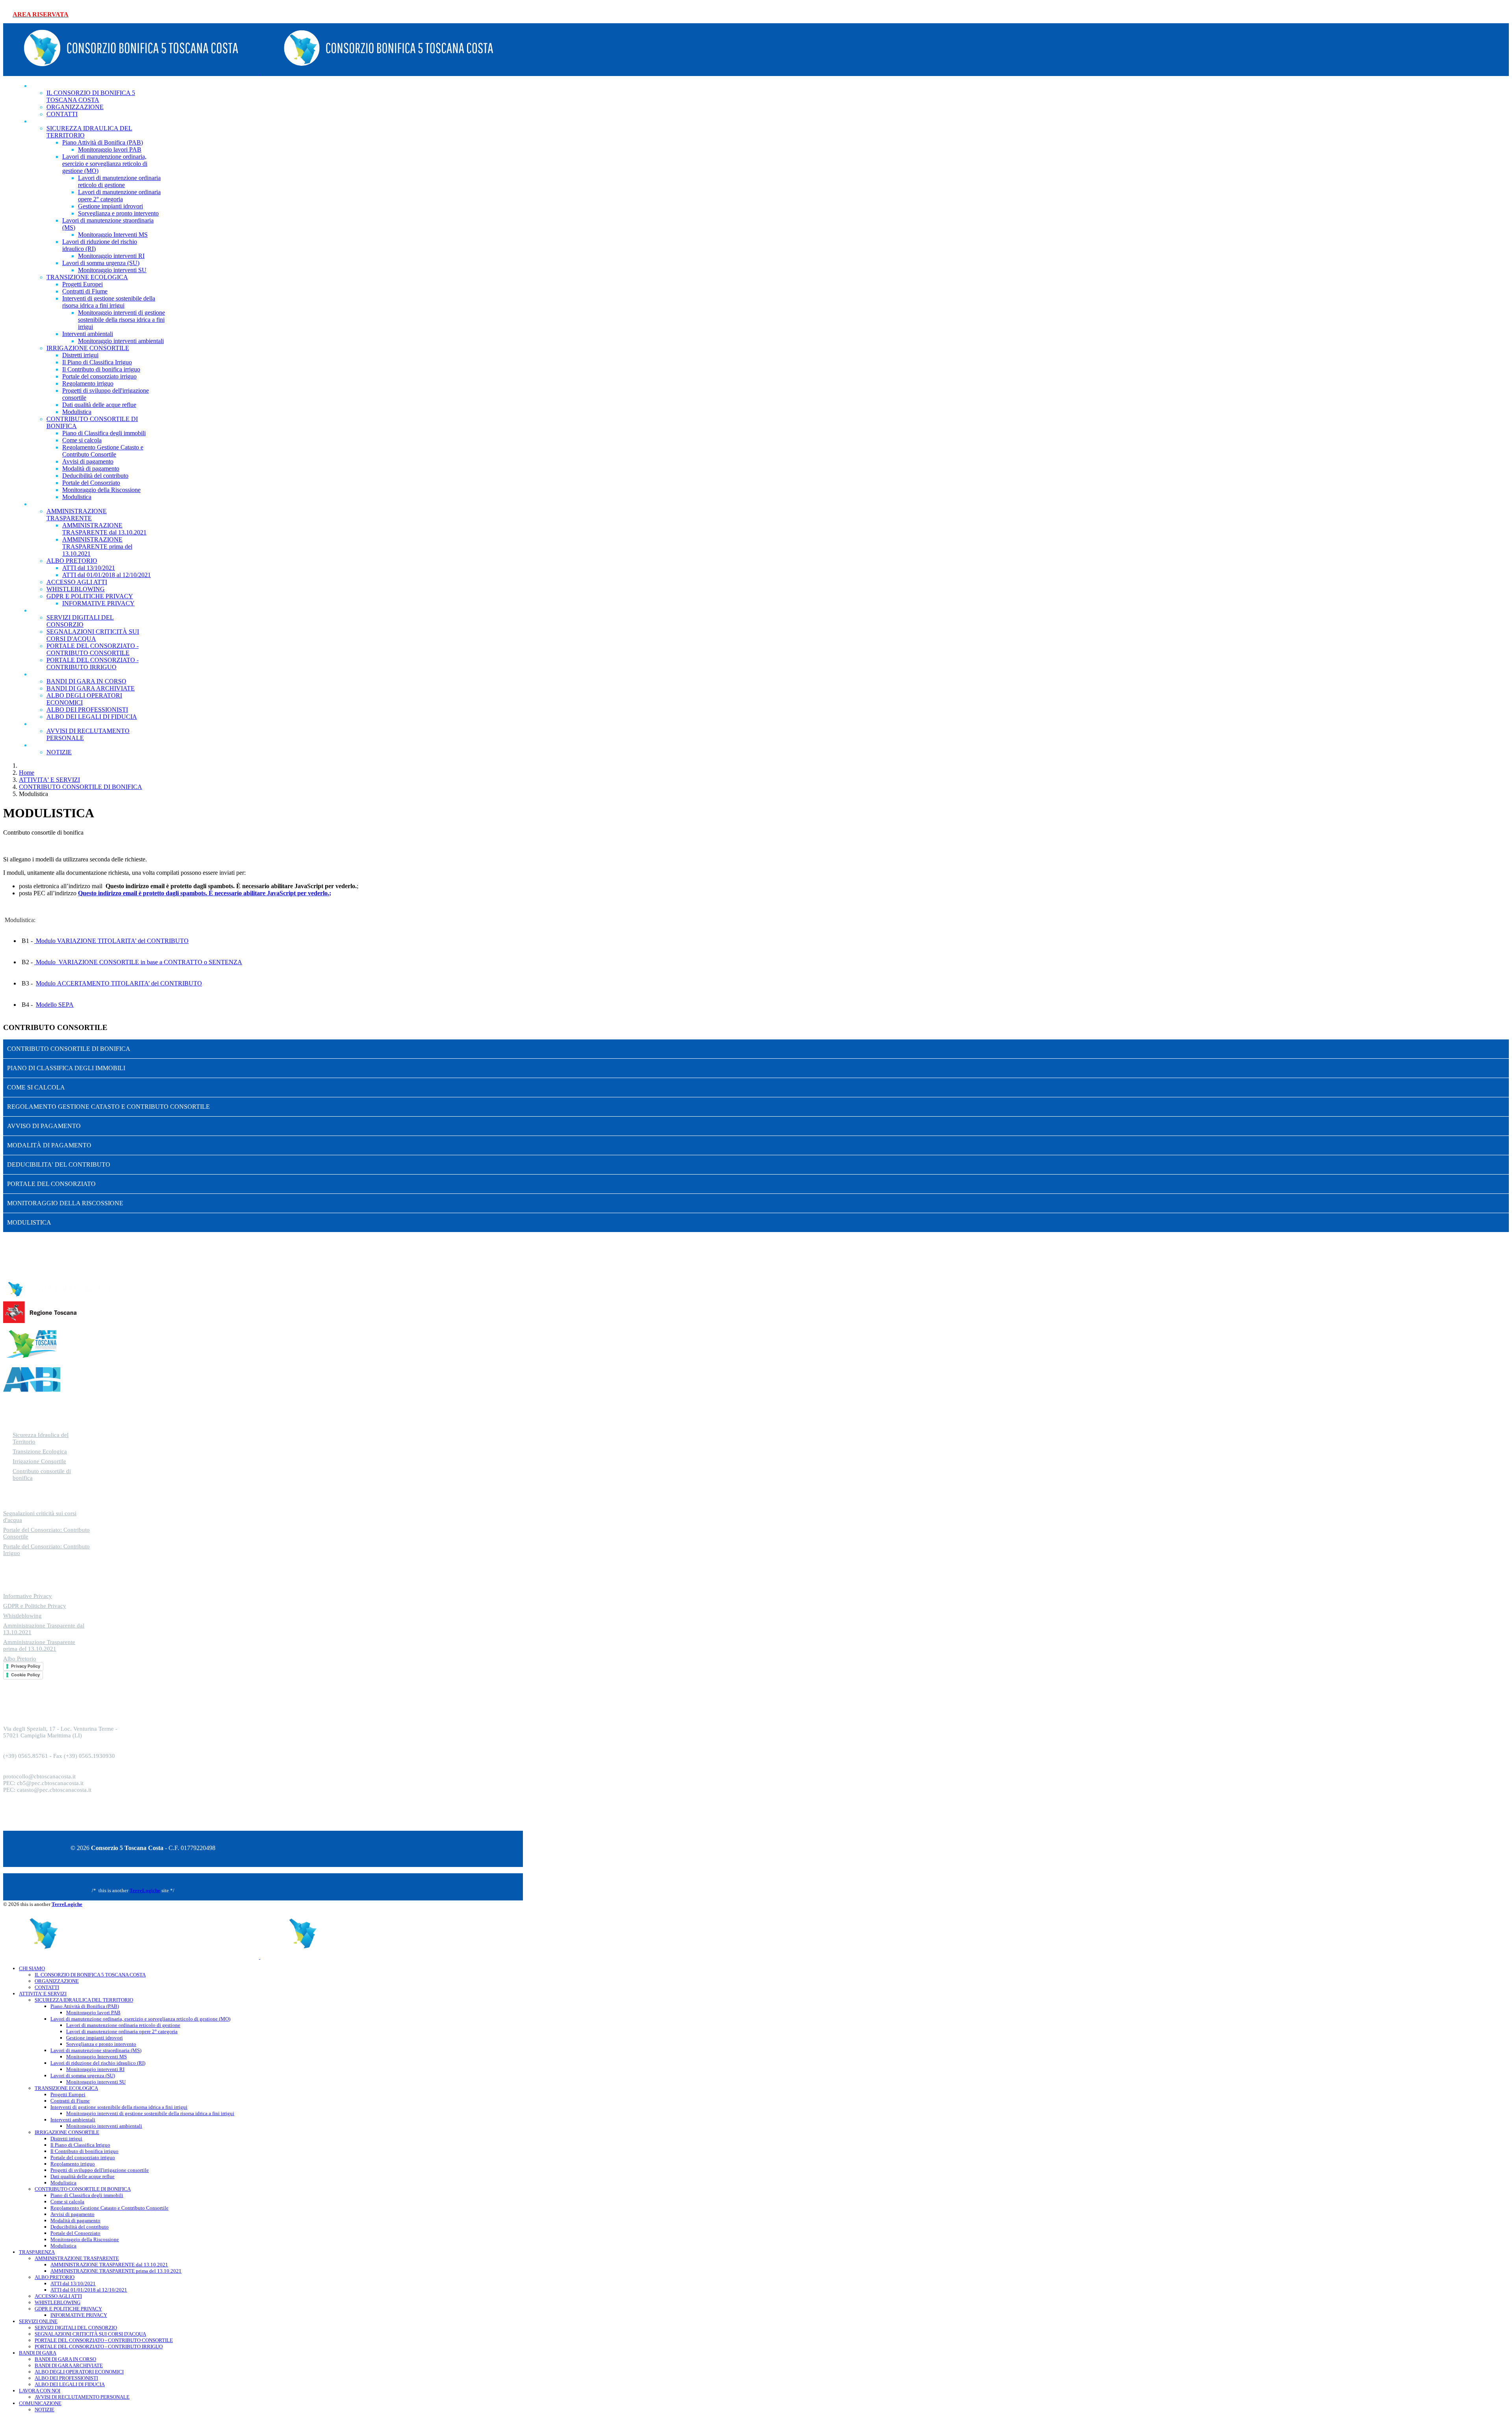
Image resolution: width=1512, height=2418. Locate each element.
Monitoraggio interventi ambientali (121, 341)
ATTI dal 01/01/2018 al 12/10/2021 (107, 575)
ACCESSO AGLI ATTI (77, 582)
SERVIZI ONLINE (63, 610)
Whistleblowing (22, 1616)
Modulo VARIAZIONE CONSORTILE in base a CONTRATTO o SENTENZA (138, 962)
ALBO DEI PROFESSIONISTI (66, 2378)
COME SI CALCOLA (36, 1087)
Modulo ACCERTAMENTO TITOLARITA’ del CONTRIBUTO (119, 983)
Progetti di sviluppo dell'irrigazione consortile (100, 2170)
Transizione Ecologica (40, 1451)
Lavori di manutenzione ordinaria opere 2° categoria (119, 196)
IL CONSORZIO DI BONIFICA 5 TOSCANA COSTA (91, 96)
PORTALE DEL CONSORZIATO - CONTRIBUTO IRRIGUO (99, 2347)
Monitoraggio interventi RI (111, 256)
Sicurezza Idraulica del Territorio (41, 1438)
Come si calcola (82, 440)
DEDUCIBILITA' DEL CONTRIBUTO (59, 1164)
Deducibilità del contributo (95, 476)
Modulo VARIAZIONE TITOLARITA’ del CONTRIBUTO (111, 941)
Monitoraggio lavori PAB (110, 149)
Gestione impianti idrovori (110, 206)
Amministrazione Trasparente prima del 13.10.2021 (39, 1645)
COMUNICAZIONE (66, 745)
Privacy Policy (26, 1666)
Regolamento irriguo (88, 383)
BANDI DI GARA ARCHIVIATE (91, 688)
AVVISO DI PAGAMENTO (44, 1126)
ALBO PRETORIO (72, 561)
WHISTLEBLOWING (76, 589)
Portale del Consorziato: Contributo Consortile (46, 1533)
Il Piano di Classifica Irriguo (97, 362)
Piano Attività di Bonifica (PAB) (103, 142)
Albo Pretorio (20, 1659)
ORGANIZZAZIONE (57, 1981)
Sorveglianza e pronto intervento (118, 213)
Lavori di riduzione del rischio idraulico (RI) (98, 2063)
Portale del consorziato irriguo (99, 376)
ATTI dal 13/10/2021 (89, 568)
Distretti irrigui (80, 355)
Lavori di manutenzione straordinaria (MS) (96, 2050)
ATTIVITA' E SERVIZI (69, 121)
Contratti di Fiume (85, 291)
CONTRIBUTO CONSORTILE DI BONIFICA (69, 1049)
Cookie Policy (25, 1675)
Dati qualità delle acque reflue (99, 405)
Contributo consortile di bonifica (42, 1474)
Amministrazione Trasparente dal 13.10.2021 (44, 1629)
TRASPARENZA (62, 504)
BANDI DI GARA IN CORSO (86, 681)
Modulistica (77, 412)
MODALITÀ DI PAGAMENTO (49, 1145)
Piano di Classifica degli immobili (104, 433)
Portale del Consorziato (91, 483)
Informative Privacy (28, 1596)
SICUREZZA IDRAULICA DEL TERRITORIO (84, 2000)
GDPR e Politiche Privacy (35, 1606)
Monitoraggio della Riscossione (101, 490)
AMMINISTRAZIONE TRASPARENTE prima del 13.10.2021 (97, 547)
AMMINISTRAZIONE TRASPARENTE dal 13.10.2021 (104, 529)
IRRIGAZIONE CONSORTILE (88, 348)
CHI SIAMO (55, 86)
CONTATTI (47, 1987)
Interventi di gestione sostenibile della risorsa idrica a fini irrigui (109, 302)
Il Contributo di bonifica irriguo (101, 369)
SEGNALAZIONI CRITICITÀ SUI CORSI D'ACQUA (93, 635)
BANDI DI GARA (63, 674)
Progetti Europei (82, 284)
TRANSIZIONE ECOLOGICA (87, 277)
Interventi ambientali (88, 334)
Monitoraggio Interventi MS (113, 235)
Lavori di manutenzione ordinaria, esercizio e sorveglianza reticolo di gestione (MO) (105, 164)
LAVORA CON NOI (66, 724)
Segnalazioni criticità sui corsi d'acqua (40, 1517)
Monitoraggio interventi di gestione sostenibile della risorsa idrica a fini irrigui (121, 320)
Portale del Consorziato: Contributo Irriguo (46, 1550)
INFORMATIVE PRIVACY (98, 603)
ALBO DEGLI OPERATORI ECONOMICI (79, 2372)
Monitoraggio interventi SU (112, 270)
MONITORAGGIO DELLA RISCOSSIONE (65, 1203)
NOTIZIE (59, 752)
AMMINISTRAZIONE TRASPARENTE (77, 515)
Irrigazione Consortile (39, 1461)
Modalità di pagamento (91, 469)
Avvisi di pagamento (88, 461)
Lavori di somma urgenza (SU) (101, 263)
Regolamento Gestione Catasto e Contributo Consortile (103, 451)
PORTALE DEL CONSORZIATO (51, 1184)
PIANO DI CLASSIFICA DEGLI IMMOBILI (66, 1068)
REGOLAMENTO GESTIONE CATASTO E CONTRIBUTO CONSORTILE (108, 1107)
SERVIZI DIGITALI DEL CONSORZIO (80, 621)
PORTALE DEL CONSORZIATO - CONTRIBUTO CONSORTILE (93, 649)
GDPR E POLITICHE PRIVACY (68, 2309)
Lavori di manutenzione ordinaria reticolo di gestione (119, 181)
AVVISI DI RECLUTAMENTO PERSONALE (82, 2397)
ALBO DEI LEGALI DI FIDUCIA (70, 2384)
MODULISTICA (29, 1222)
